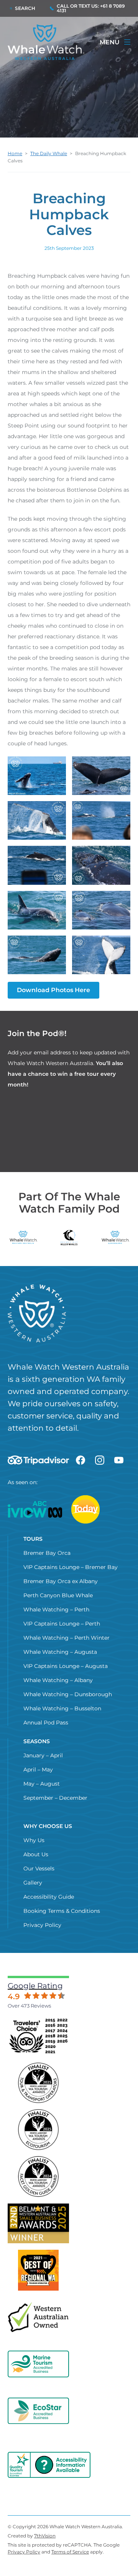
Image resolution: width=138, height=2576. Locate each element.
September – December (55, 1798)
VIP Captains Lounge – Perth (62, 1624)
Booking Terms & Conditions (62, 1911)
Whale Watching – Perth (56, 1609)
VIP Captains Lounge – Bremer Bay (71, 1567)
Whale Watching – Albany (58, 1680)
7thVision (45, 2536)
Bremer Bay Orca (47, 1553)
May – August (42, 1784)
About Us (36, 1854)
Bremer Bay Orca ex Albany (61, 1581)
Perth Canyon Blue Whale (58, 1595)
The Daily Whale (49, 153)
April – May (38, 1770)
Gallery (33, 1883)
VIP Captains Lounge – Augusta (66, 1666)
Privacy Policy (42, 1925)
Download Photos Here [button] (53, 990)
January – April (43, 1755)
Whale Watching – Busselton (62, 1708)
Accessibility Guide (49, 1897)
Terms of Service (70, 2552)
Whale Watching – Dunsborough (68, 1694)
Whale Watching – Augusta (60, 1652)
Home (15, 153)
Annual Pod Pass (46, 1723)
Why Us (34, 1840)
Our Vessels (39, 1868)
